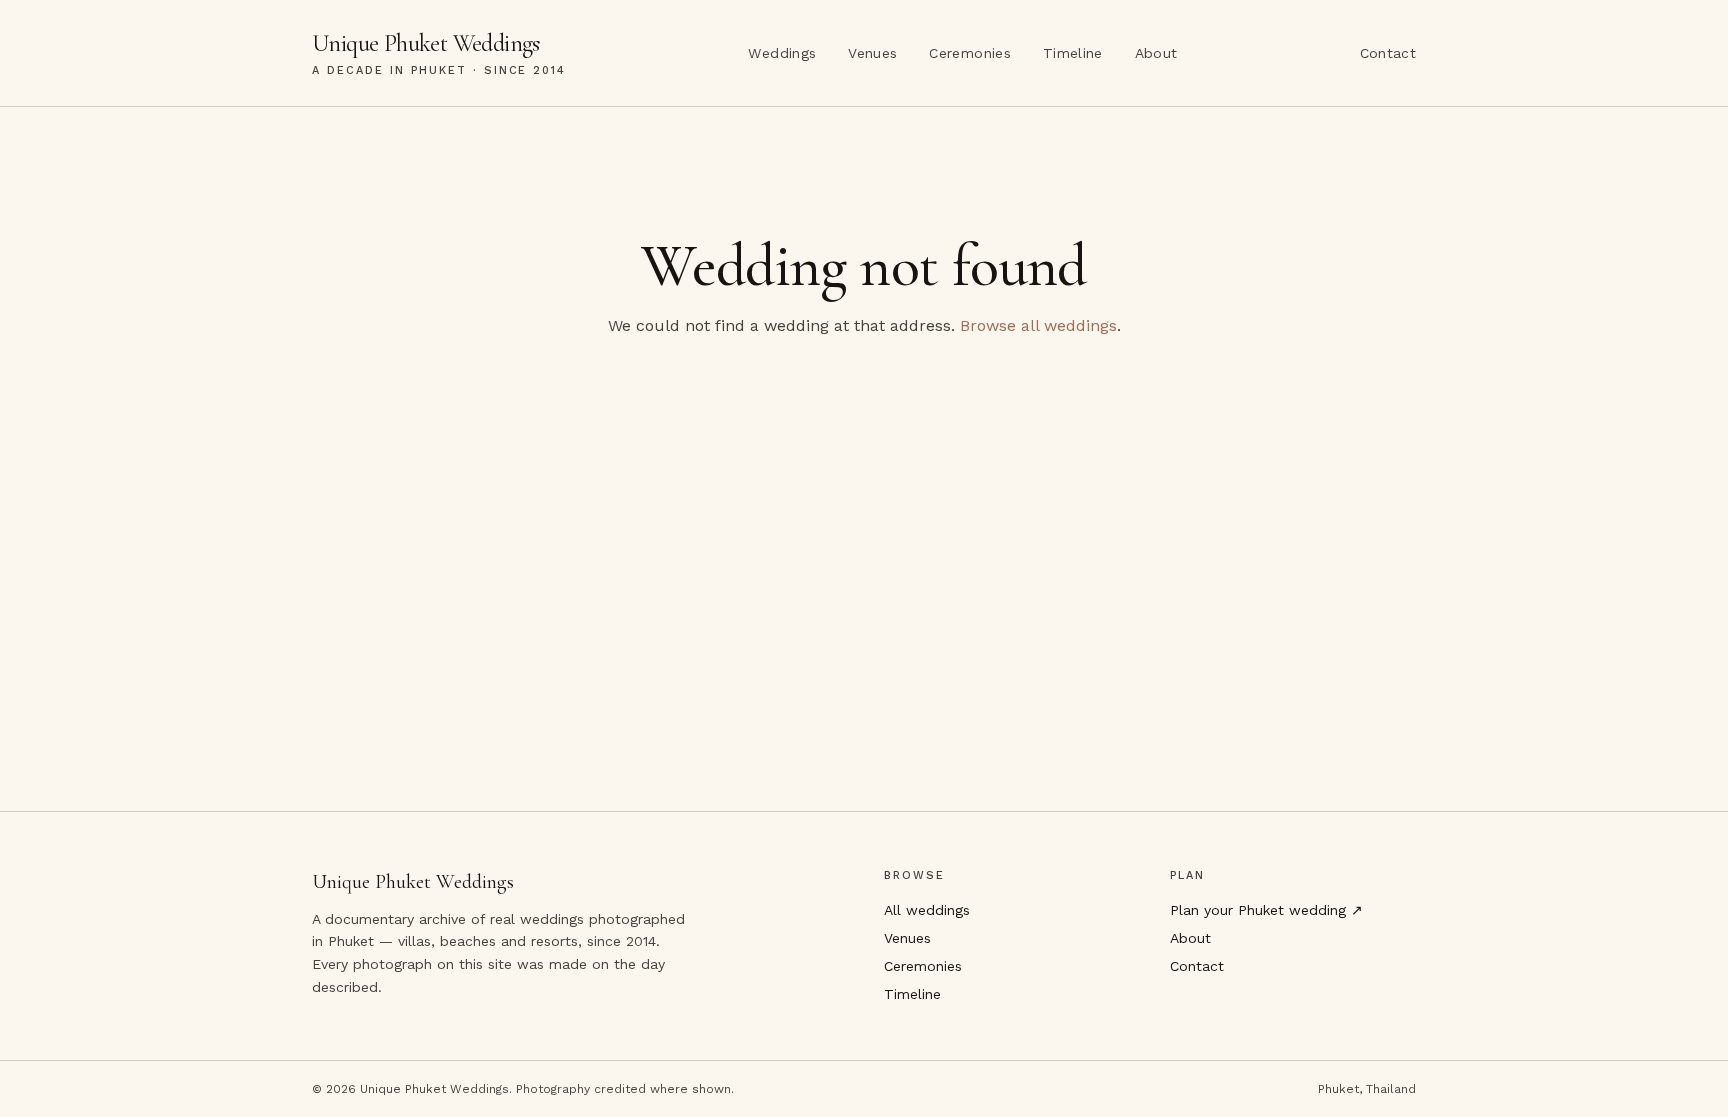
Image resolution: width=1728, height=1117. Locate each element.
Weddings (782, 53)
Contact (1388, 53)
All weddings (927, 910)
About (1156, 53)
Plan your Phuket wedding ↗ (1266, 910)
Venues (872, 53)
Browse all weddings (1038, 325)
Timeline (1073, 53)
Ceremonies (970, 53)
